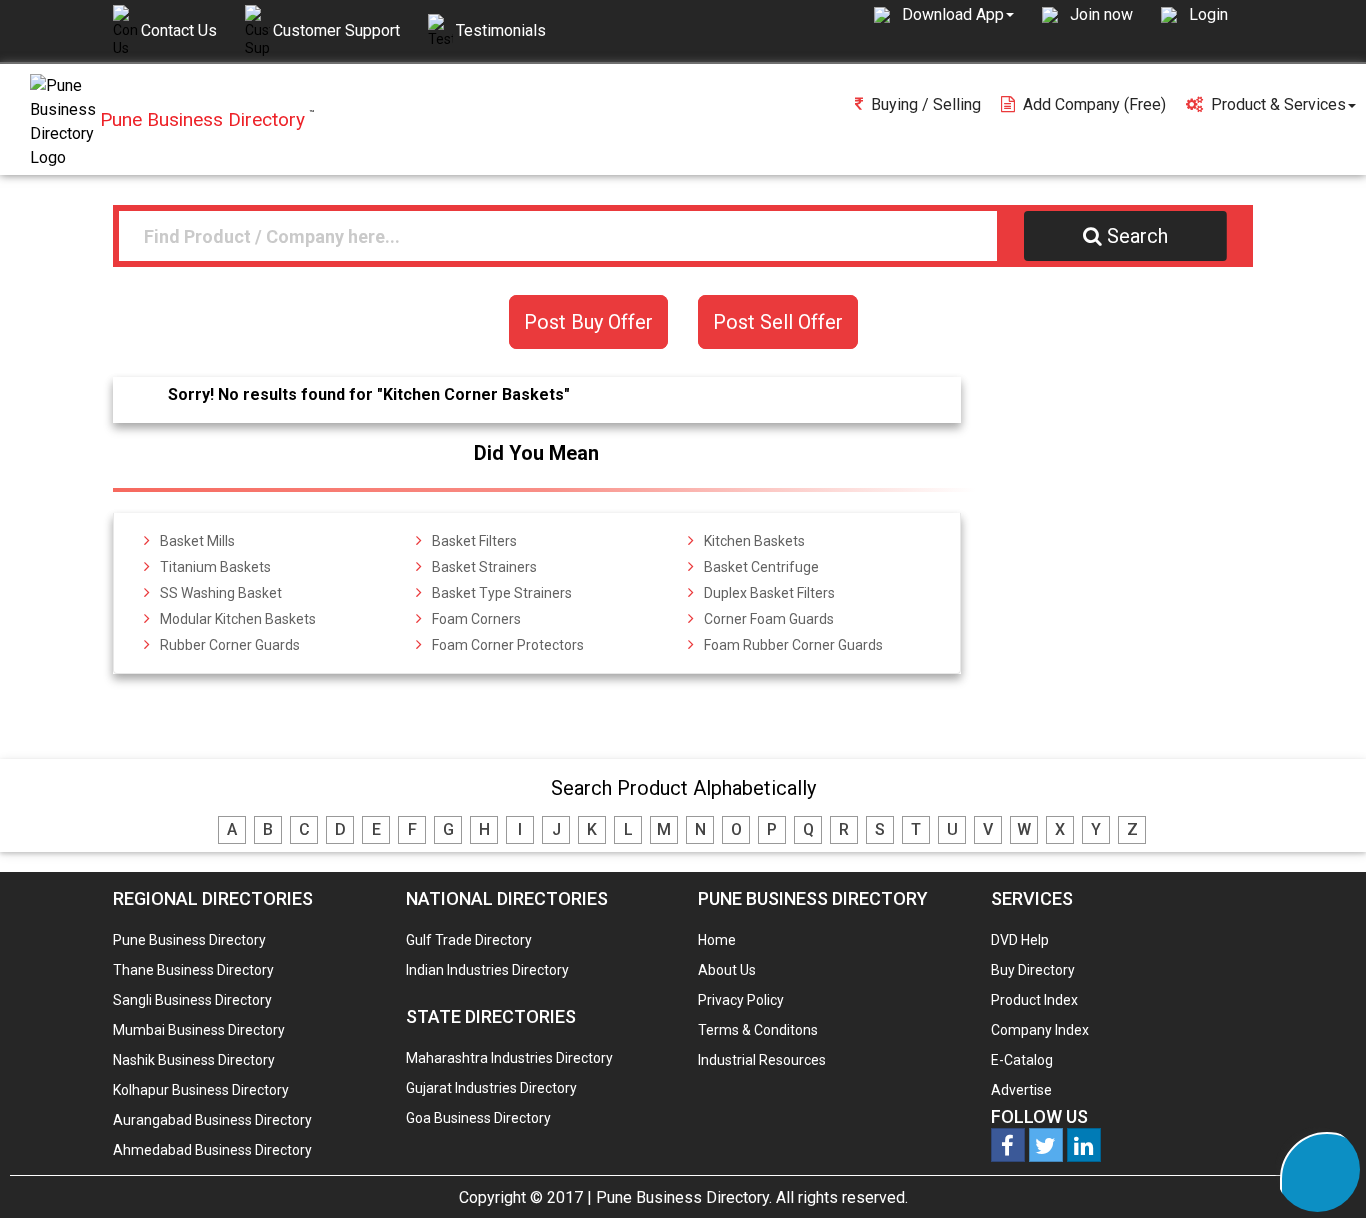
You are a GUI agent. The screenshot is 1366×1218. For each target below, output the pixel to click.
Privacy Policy (741, 1000)
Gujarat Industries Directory (491, 1088)
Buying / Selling (926, 104)
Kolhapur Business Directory (201, 1090)
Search (1137, 236)
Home (717, 940)
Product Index (1034, 1000)
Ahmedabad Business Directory (212, 1150)
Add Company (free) (1094, 104)
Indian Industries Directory (487, 970)
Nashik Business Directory (194, 1060)
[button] (958, 14)
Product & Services (1278, 104)
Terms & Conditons (758, 1030)
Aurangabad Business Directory (212, 1120)
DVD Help (1020, 940)
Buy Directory (1033, 970)
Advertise (1021, 1090)
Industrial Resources (762, 1060)
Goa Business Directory (478, 1118)
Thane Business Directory (193, 970)
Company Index (1040, 1030)
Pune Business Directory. (684, 1197)
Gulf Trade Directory (469, 940)
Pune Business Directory (189, 940)
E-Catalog (1022, 1060)
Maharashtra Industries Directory (509, 1058)
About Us (727, 970)
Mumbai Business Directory (199, 1030)
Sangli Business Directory (192, 1000)
